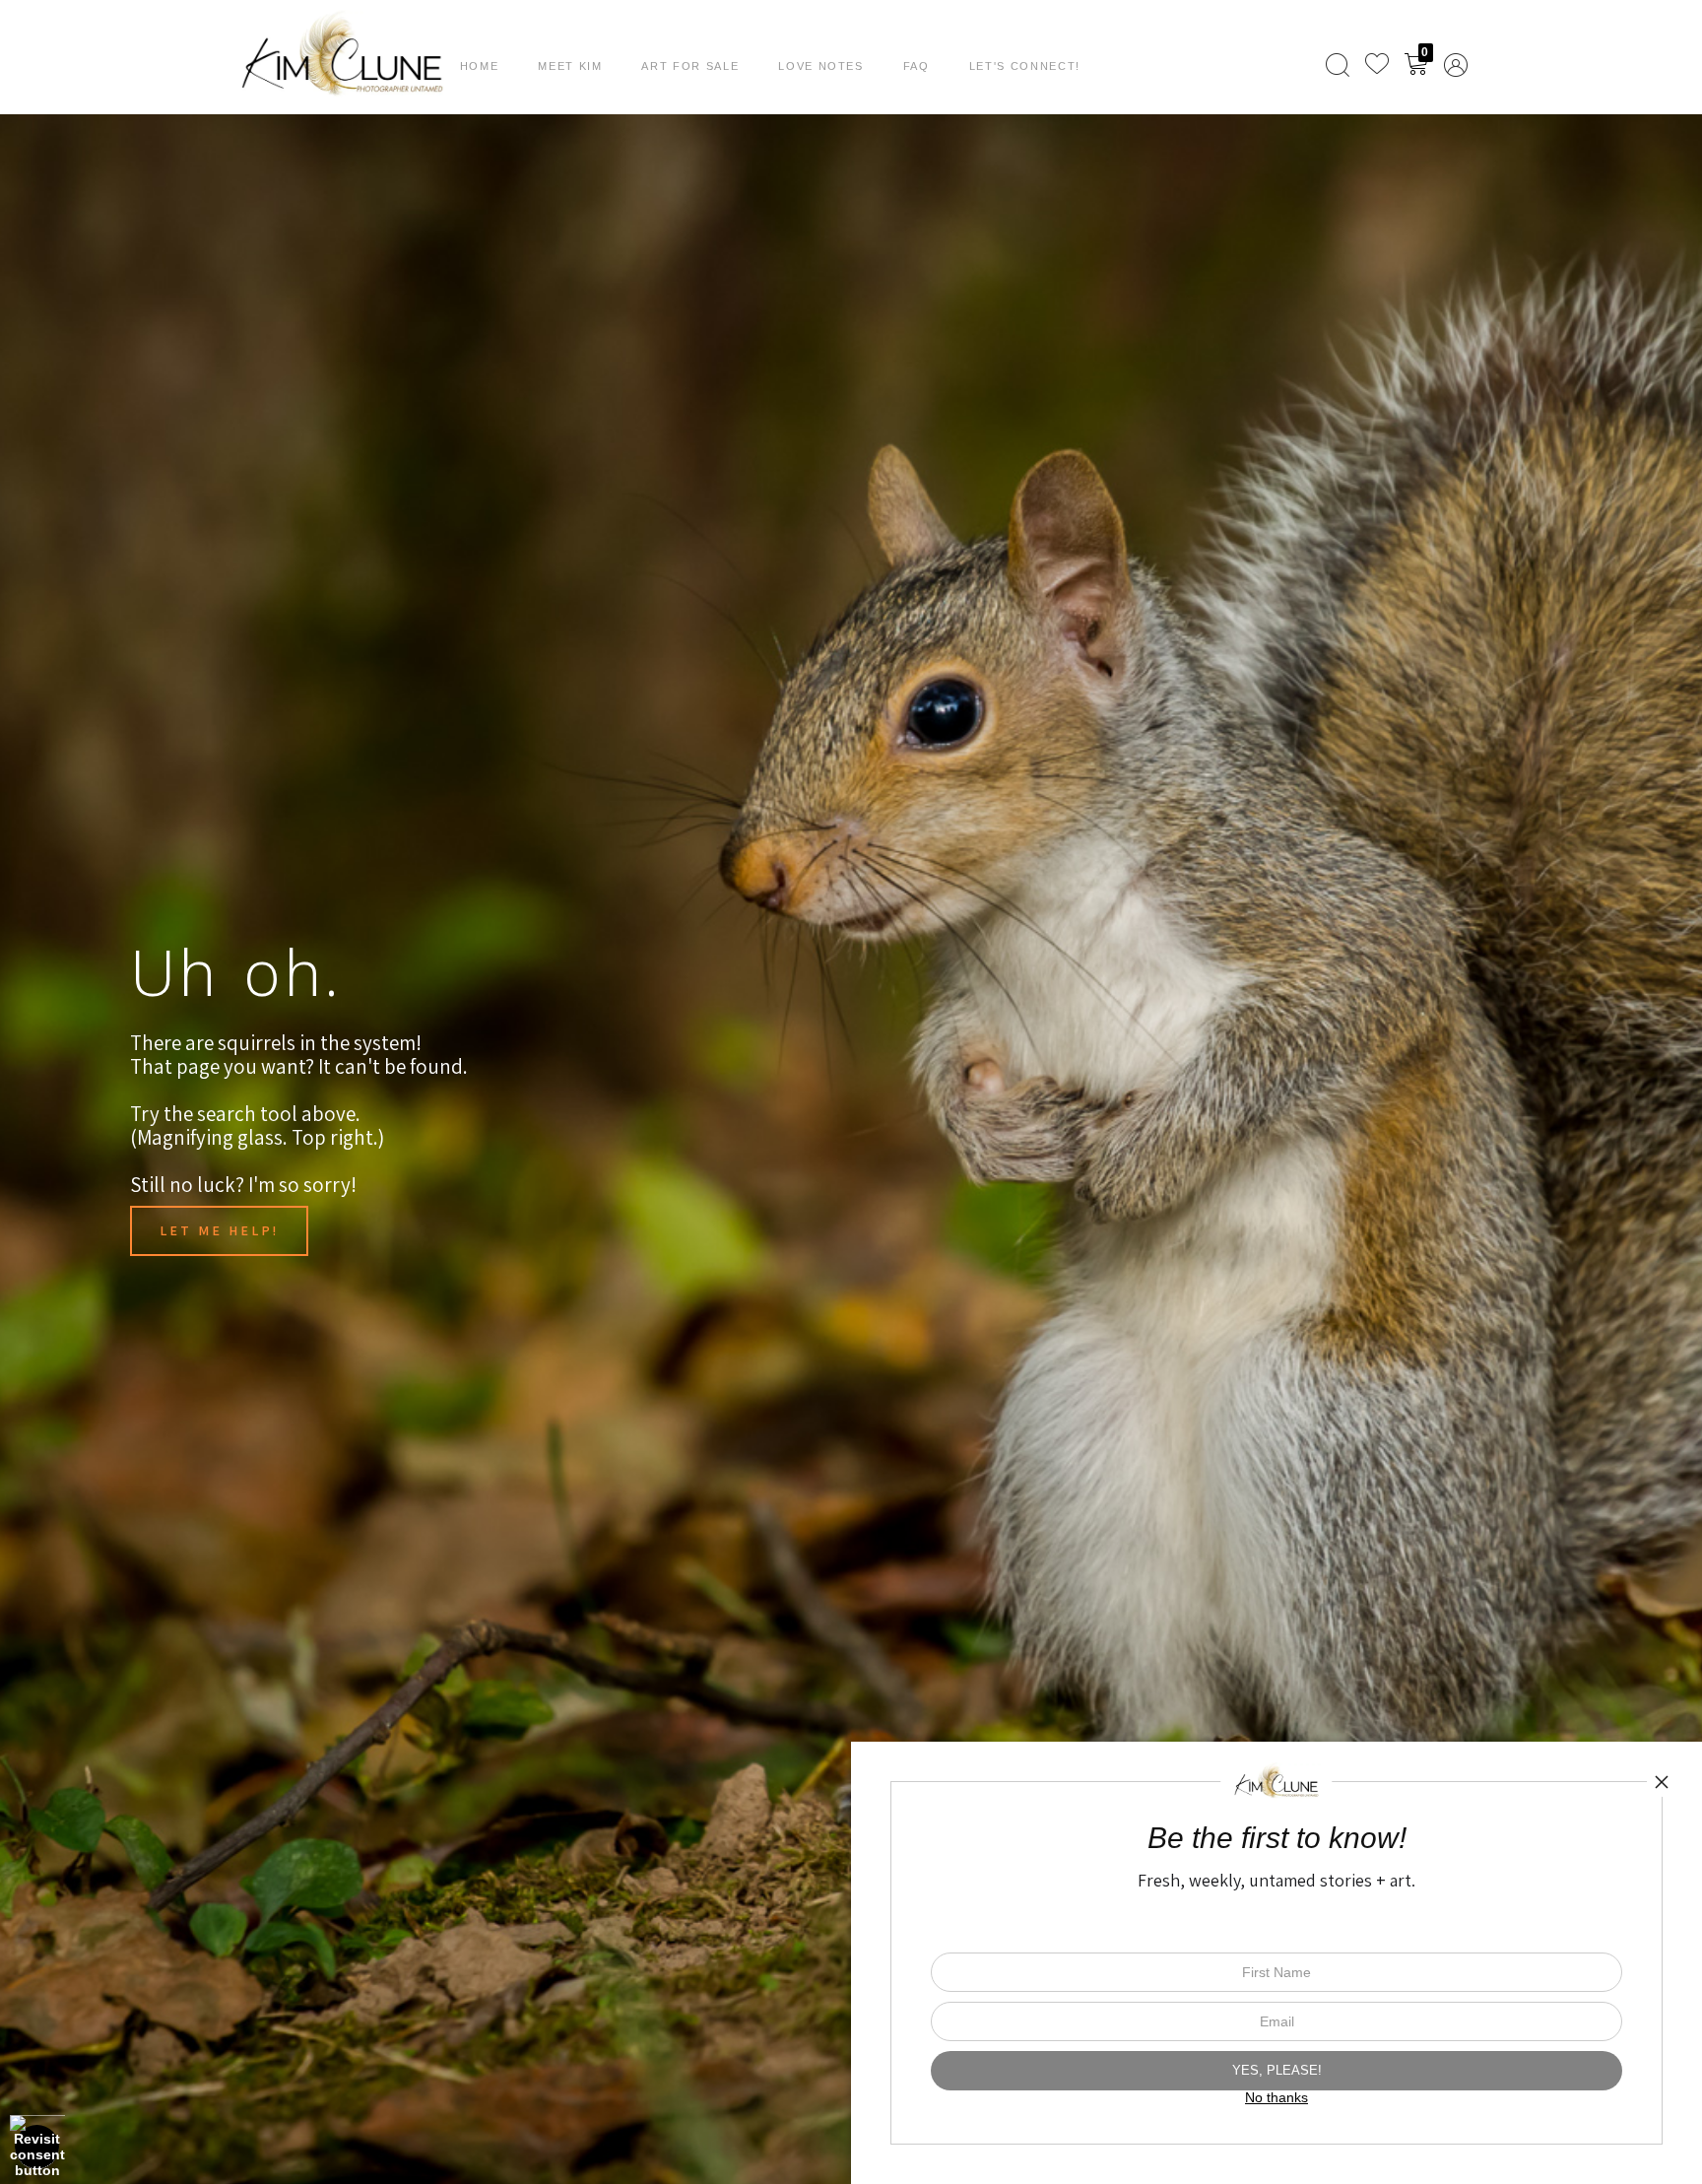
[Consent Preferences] (37, 2147)
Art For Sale (690, 66)
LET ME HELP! (219, 1230)
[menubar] (1393, 65)
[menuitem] (1338, 65)
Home (480, 66)
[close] (1662, 1782)
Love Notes (821, 66)
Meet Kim (570, 66)
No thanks (1276, 2097)
